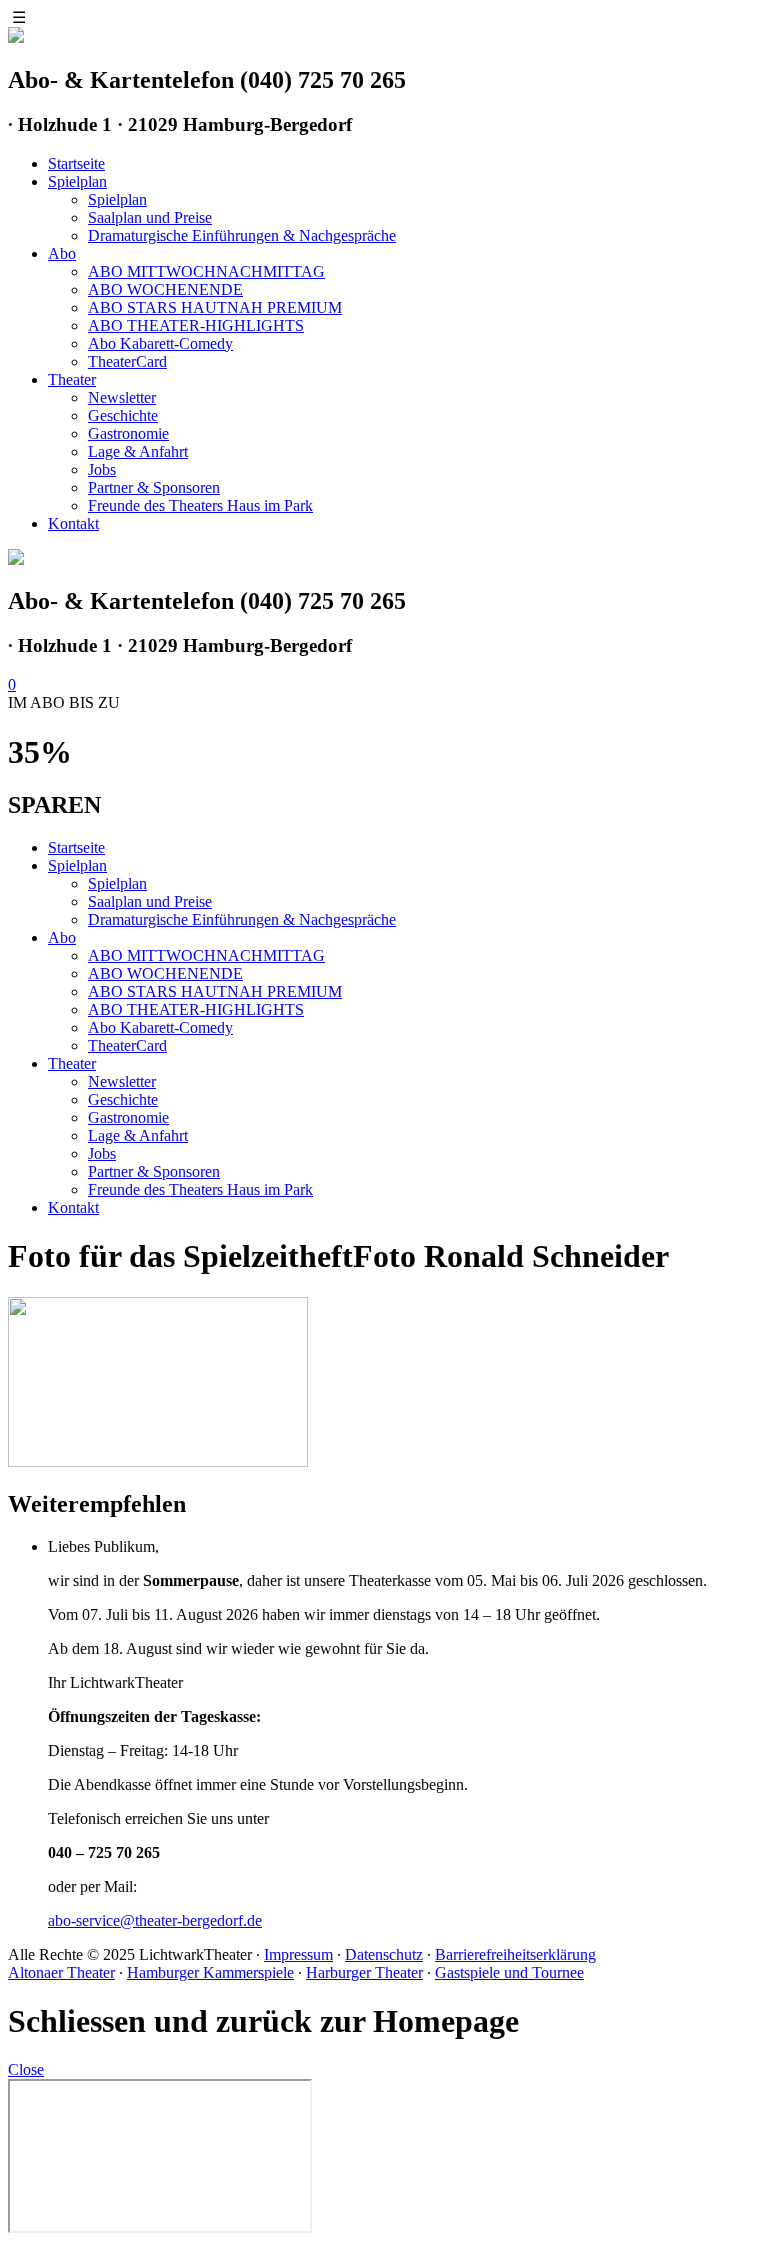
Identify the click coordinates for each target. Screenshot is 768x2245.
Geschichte (123, 415)
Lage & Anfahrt (138, 451)
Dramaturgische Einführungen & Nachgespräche (242, 235)
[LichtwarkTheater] (16, 559)
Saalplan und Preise (150, 217)
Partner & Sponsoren (154, 487)
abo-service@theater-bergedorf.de (155, 1920)
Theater (72, 379)
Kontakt (73, 523)
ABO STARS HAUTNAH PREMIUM (215, 307)
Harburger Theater (364, 1972)
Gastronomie (128, 433)
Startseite (76, 163)
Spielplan (77, 181)
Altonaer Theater (61, 1972)
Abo (62, 253)
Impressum (298, 1954)
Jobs (102, 469)
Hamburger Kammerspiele (210, 1972)
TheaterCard (127, 361)
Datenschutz (384, 1954)
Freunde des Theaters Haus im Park (200, 505)
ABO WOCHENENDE (165, 289)
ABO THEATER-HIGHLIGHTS (196, 325)
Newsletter (122, 397)
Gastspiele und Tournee (509, 1972)
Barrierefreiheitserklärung (515, 1954)
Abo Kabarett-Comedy (160, 343)
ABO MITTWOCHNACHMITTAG (206, 271)
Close (26, 2069)
